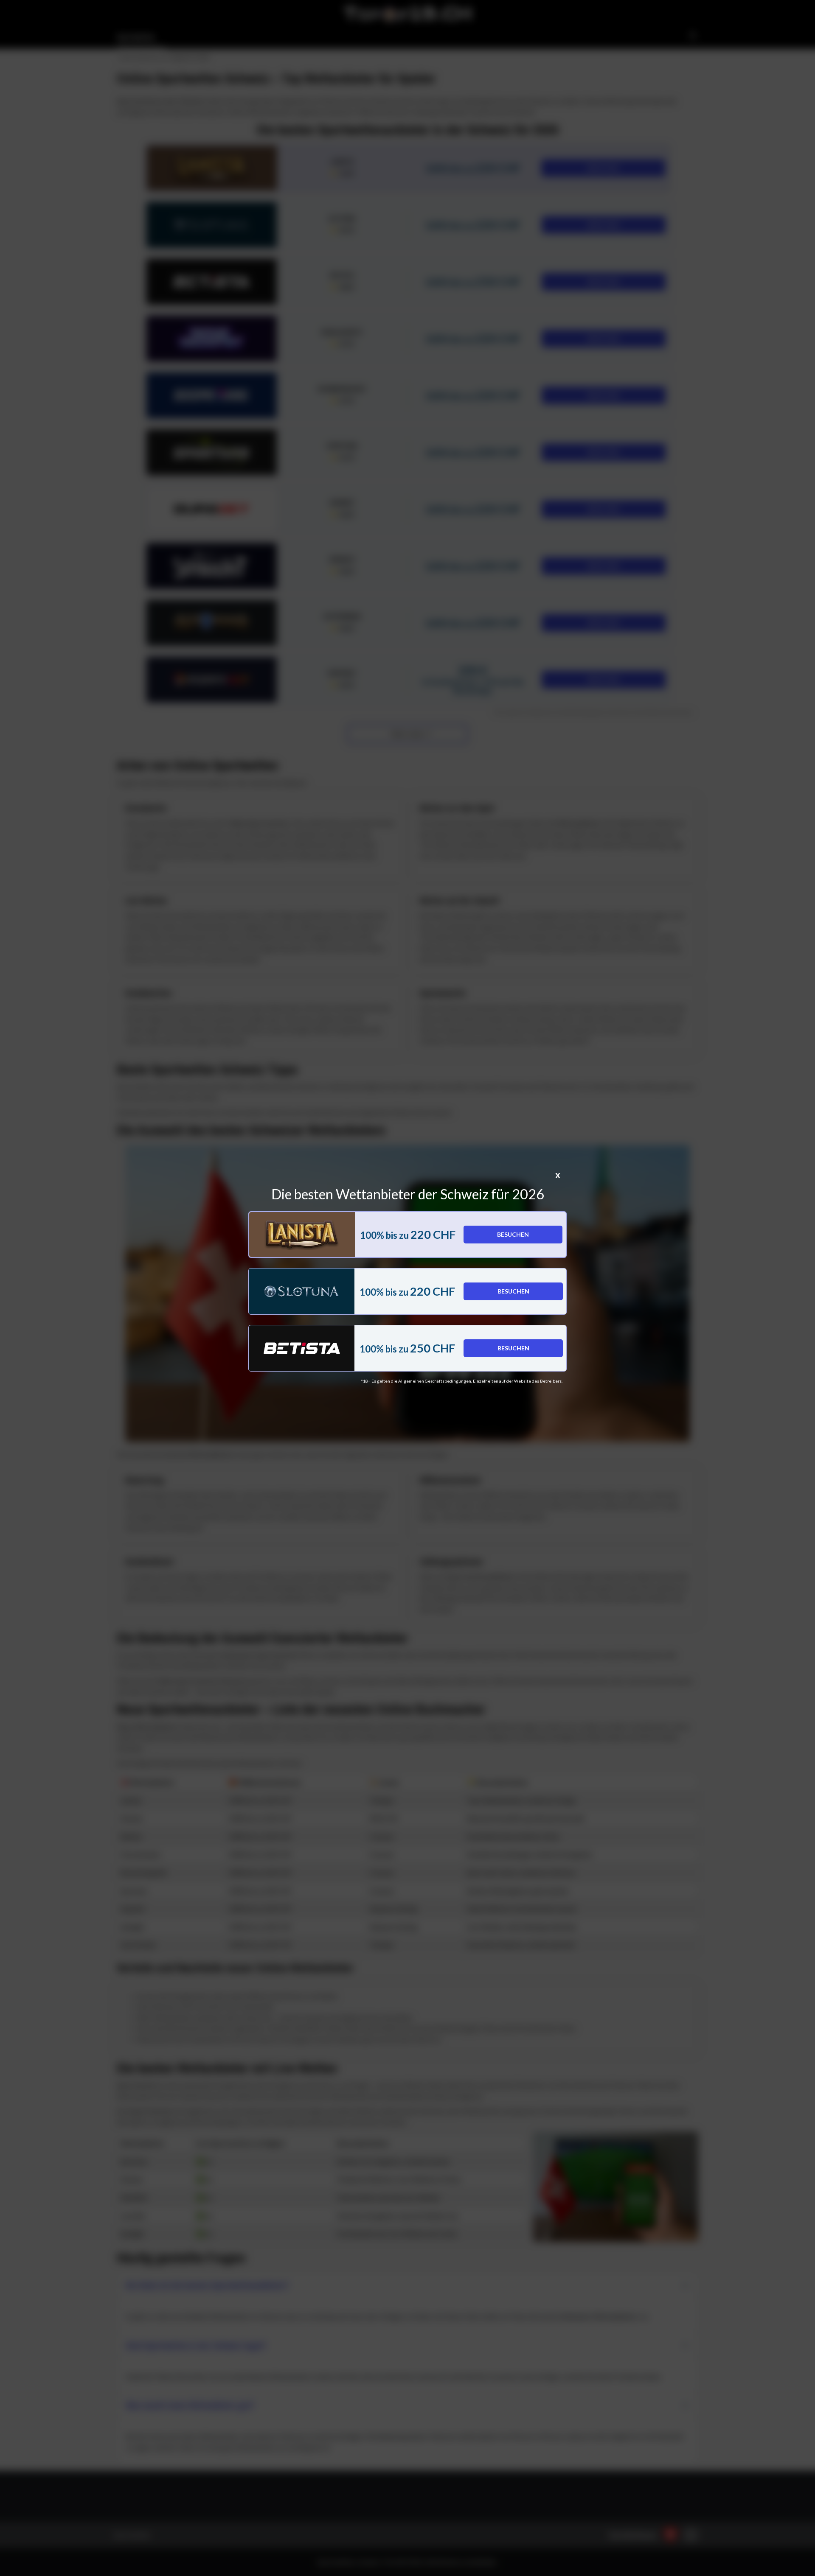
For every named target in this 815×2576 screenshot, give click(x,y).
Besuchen (513, 1234)
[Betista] (302, 1348)
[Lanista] (302, 1235)
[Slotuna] (302, 1291)
